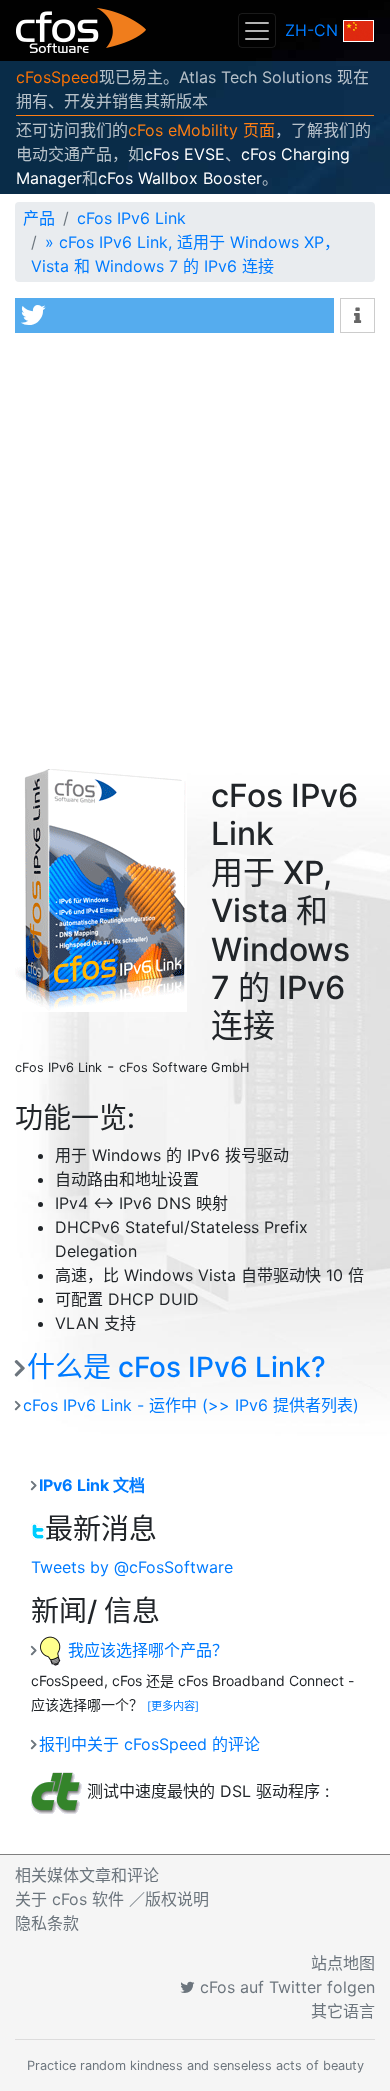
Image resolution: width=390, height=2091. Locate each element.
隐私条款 (47, 1923)
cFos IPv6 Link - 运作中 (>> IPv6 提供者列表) (191, 1405)
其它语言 (343, 2011)
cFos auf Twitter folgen (285, 1987)
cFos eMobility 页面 (201, 130)
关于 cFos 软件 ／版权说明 (112, 1899)
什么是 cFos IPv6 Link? (176, 1367)
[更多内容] (173, 1706)
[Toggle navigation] (257, 30)
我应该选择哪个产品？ (145, 1650)
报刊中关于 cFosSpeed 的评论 (149, 1744)
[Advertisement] (195, 548)
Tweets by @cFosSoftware (132, 1567)
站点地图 (343, 1963)
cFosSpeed (57, 77)
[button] (174, 315)
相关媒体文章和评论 (87, 1875)
